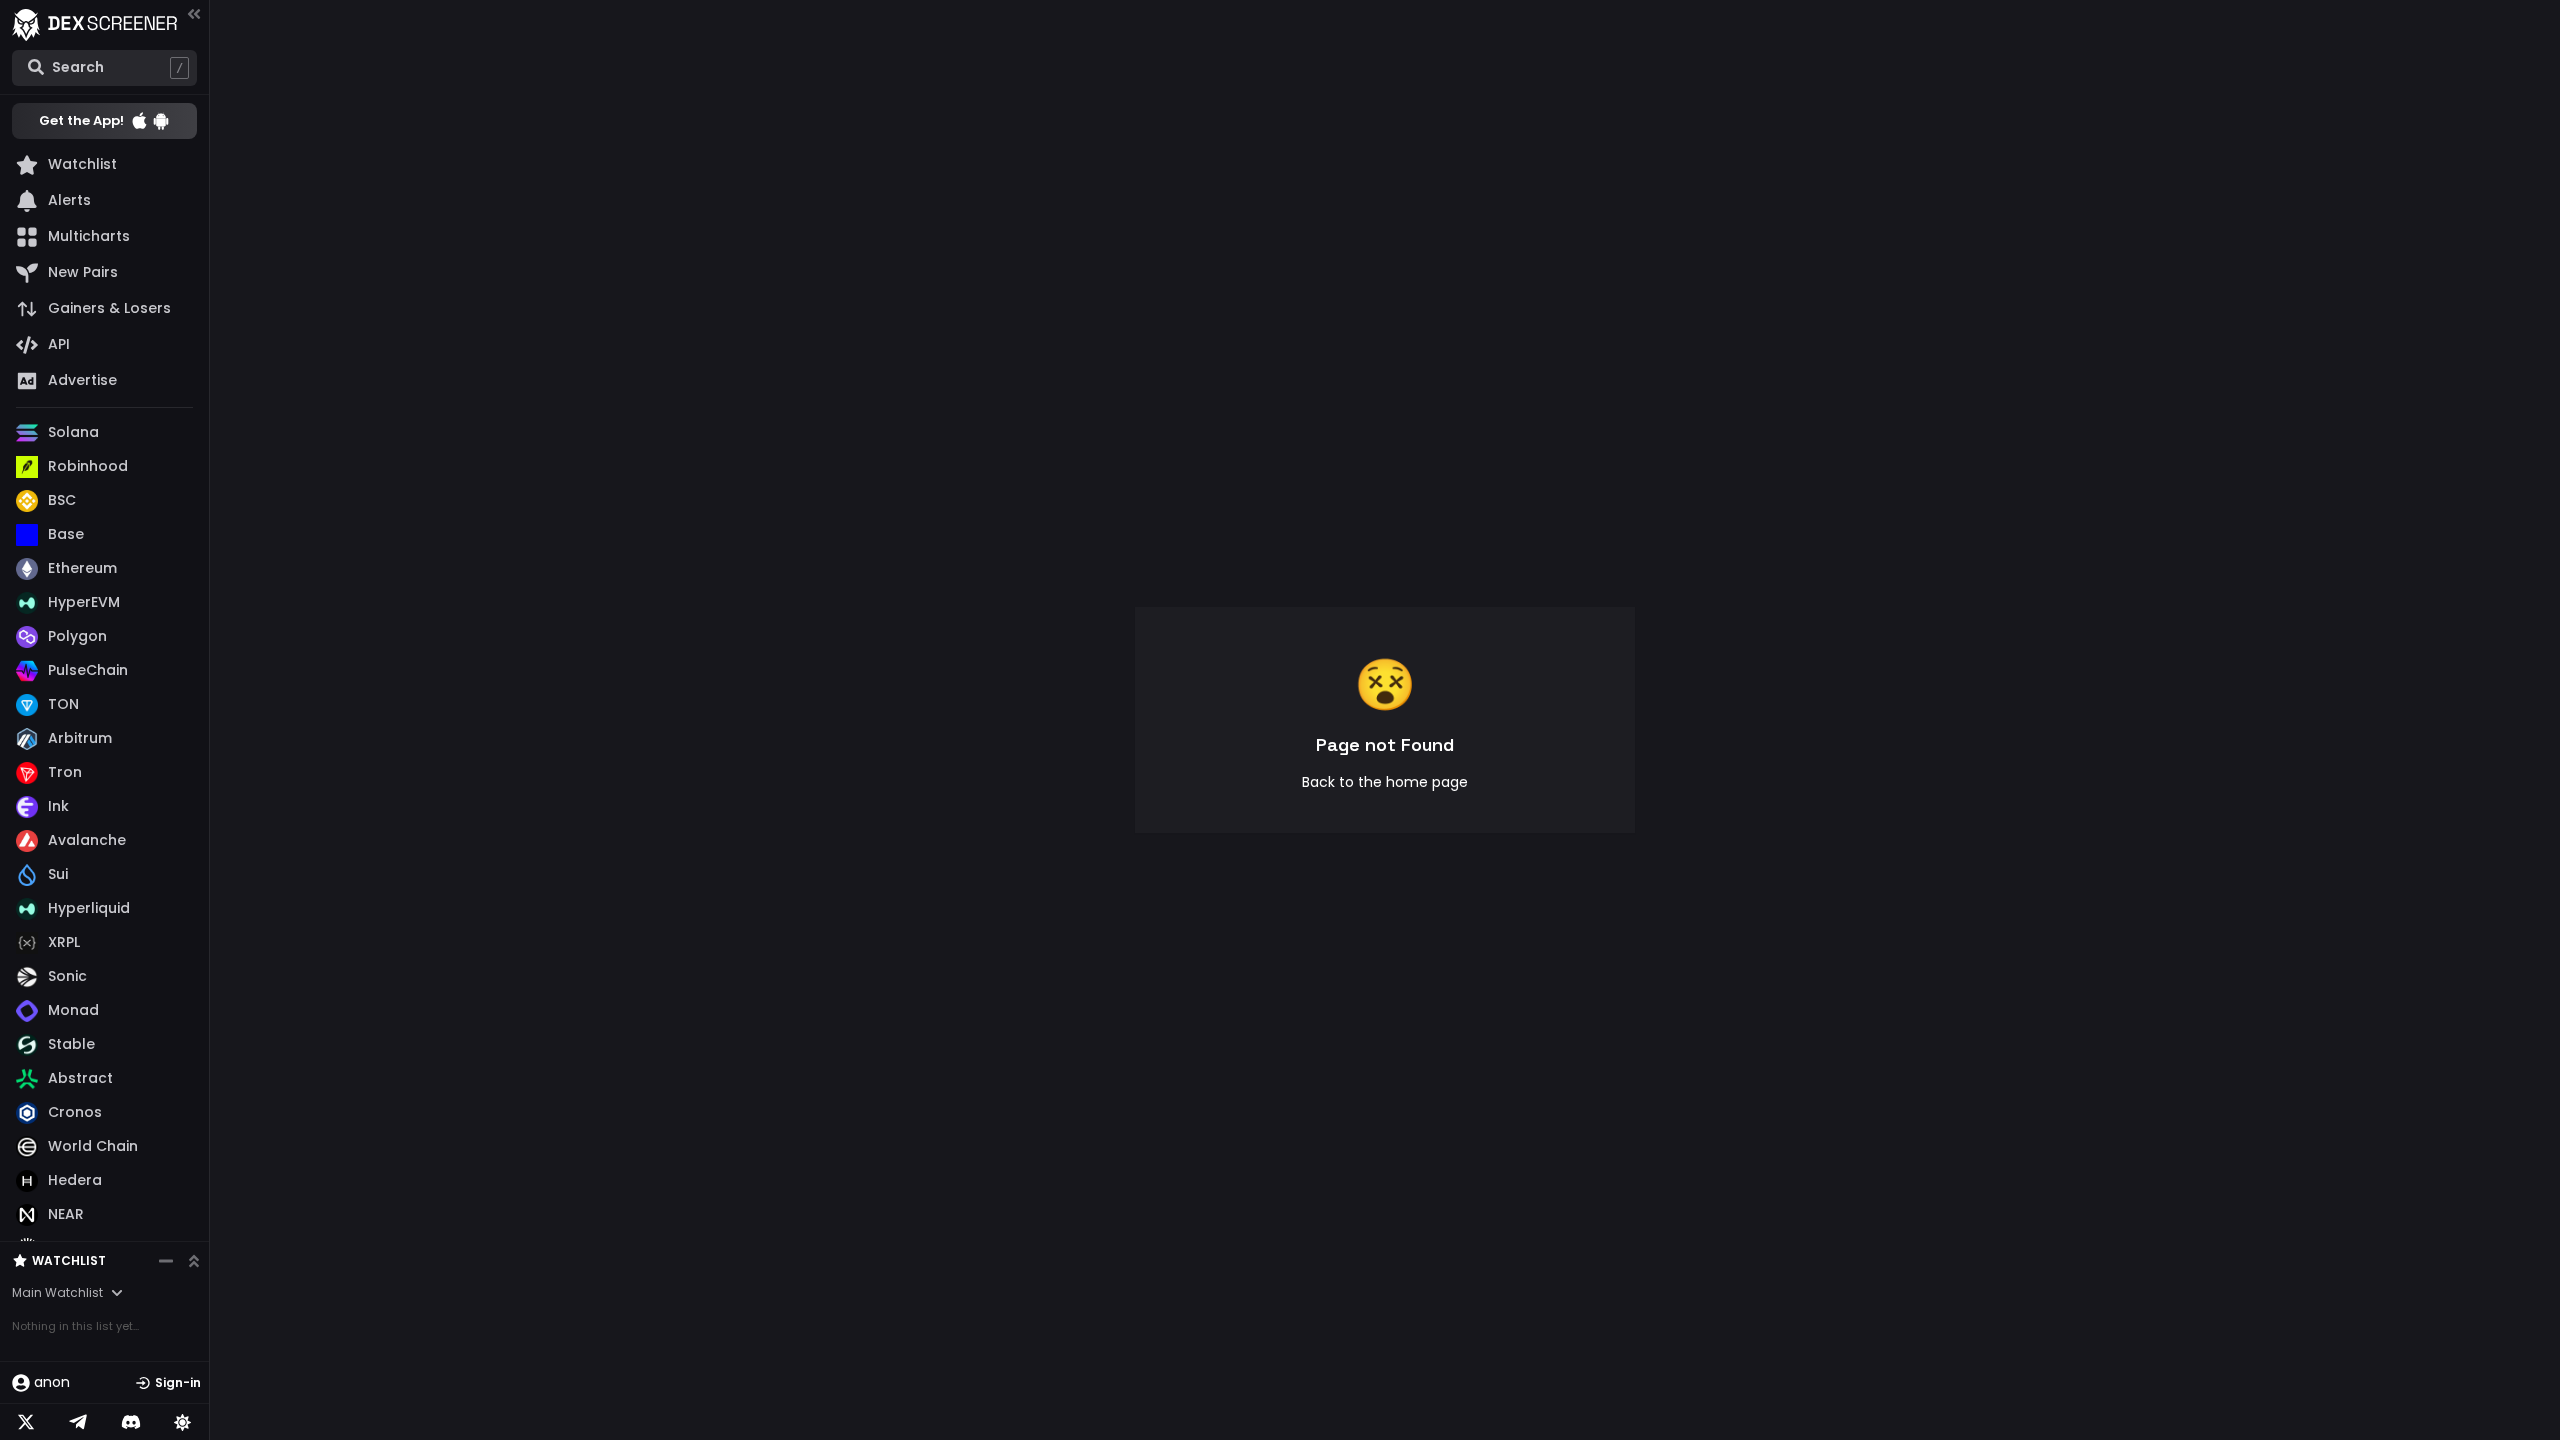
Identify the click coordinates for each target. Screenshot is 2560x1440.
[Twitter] (26, 1422)
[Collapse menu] (194, 13)
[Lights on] (183, 1422)
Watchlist (69, 1260)
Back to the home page (1385, 782)
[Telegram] (78, 1422)
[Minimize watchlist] (166, 1261)
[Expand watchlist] (194, 1261)
